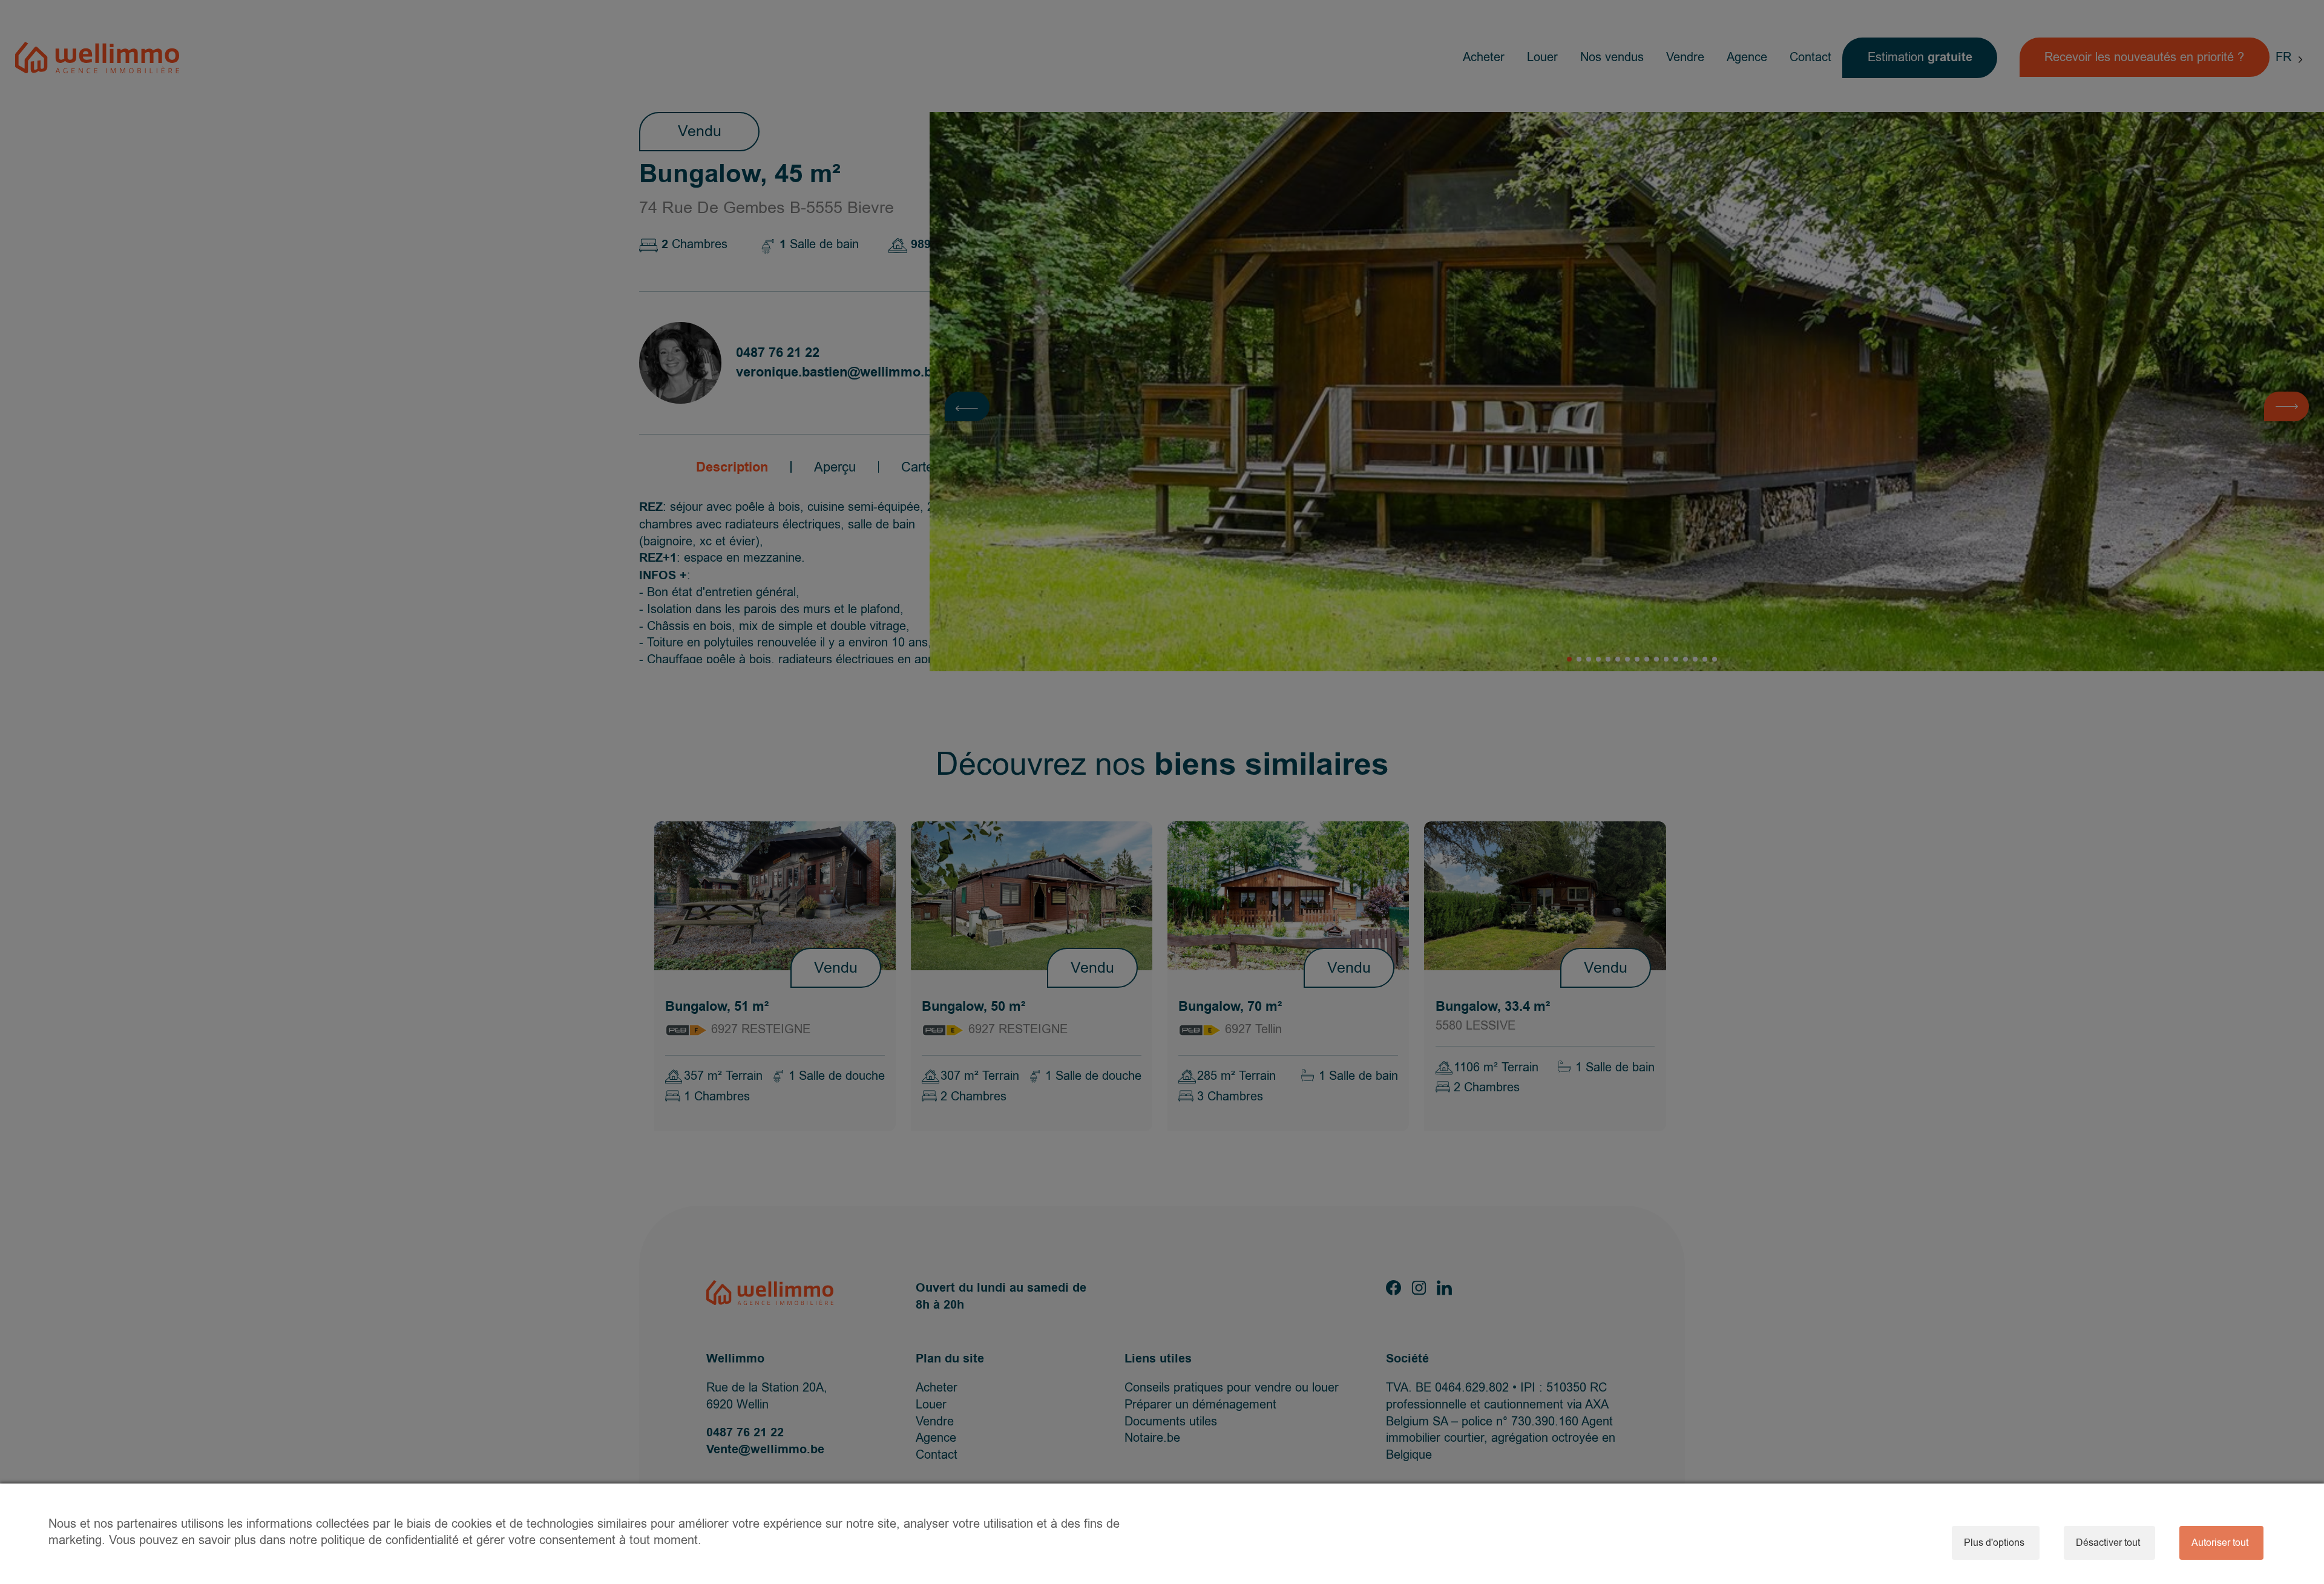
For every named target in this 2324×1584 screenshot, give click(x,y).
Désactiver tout (2108, 1543)
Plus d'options (1994, 1543)
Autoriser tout (2220, 1543)
